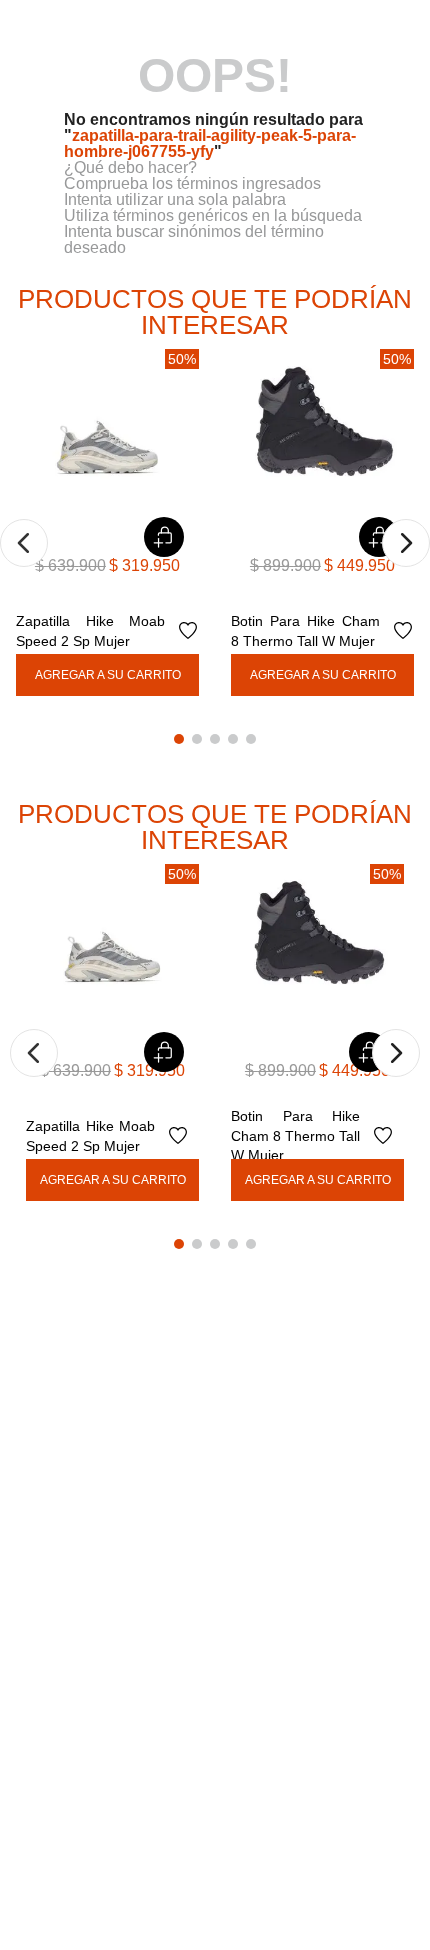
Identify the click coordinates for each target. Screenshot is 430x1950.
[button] (24, 543)
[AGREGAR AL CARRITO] (107, 675)
